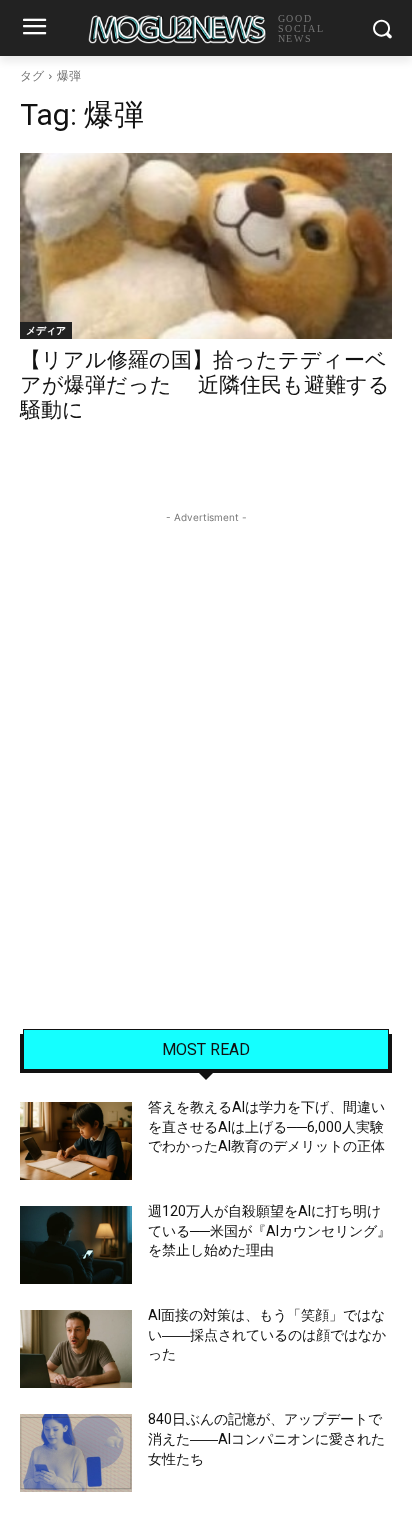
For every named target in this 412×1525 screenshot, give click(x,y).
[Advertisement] (206, 734)
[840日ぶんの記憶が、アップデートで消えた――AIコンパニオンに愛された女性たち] (76, 1453)
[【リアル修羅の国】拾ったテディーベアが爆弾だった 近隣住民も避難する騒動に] (206, 246)
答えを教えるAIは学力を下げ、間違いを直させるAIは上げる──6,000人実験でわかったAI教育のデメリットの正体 (266, 1126)
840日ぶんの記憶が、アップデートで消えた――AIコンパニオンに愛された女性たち (266, 1438)
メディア (46, 330)
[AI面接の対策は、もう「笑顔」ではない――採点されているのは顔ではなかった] (76, 1349)
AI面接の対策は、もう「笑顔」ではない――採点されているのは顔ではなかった (267, 1334)
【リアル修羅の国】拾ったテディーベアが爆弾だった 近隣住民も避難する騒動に (205, 385)
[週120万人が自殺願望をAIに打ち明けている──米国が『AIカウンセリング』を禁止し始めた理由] (76, 1245)
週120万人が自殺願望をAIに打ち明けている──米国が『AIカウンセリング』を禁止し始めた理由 (269, 1230)
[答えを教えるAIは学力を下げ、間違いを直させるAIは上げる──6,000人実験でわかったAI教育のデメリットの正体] (76, 1141)
